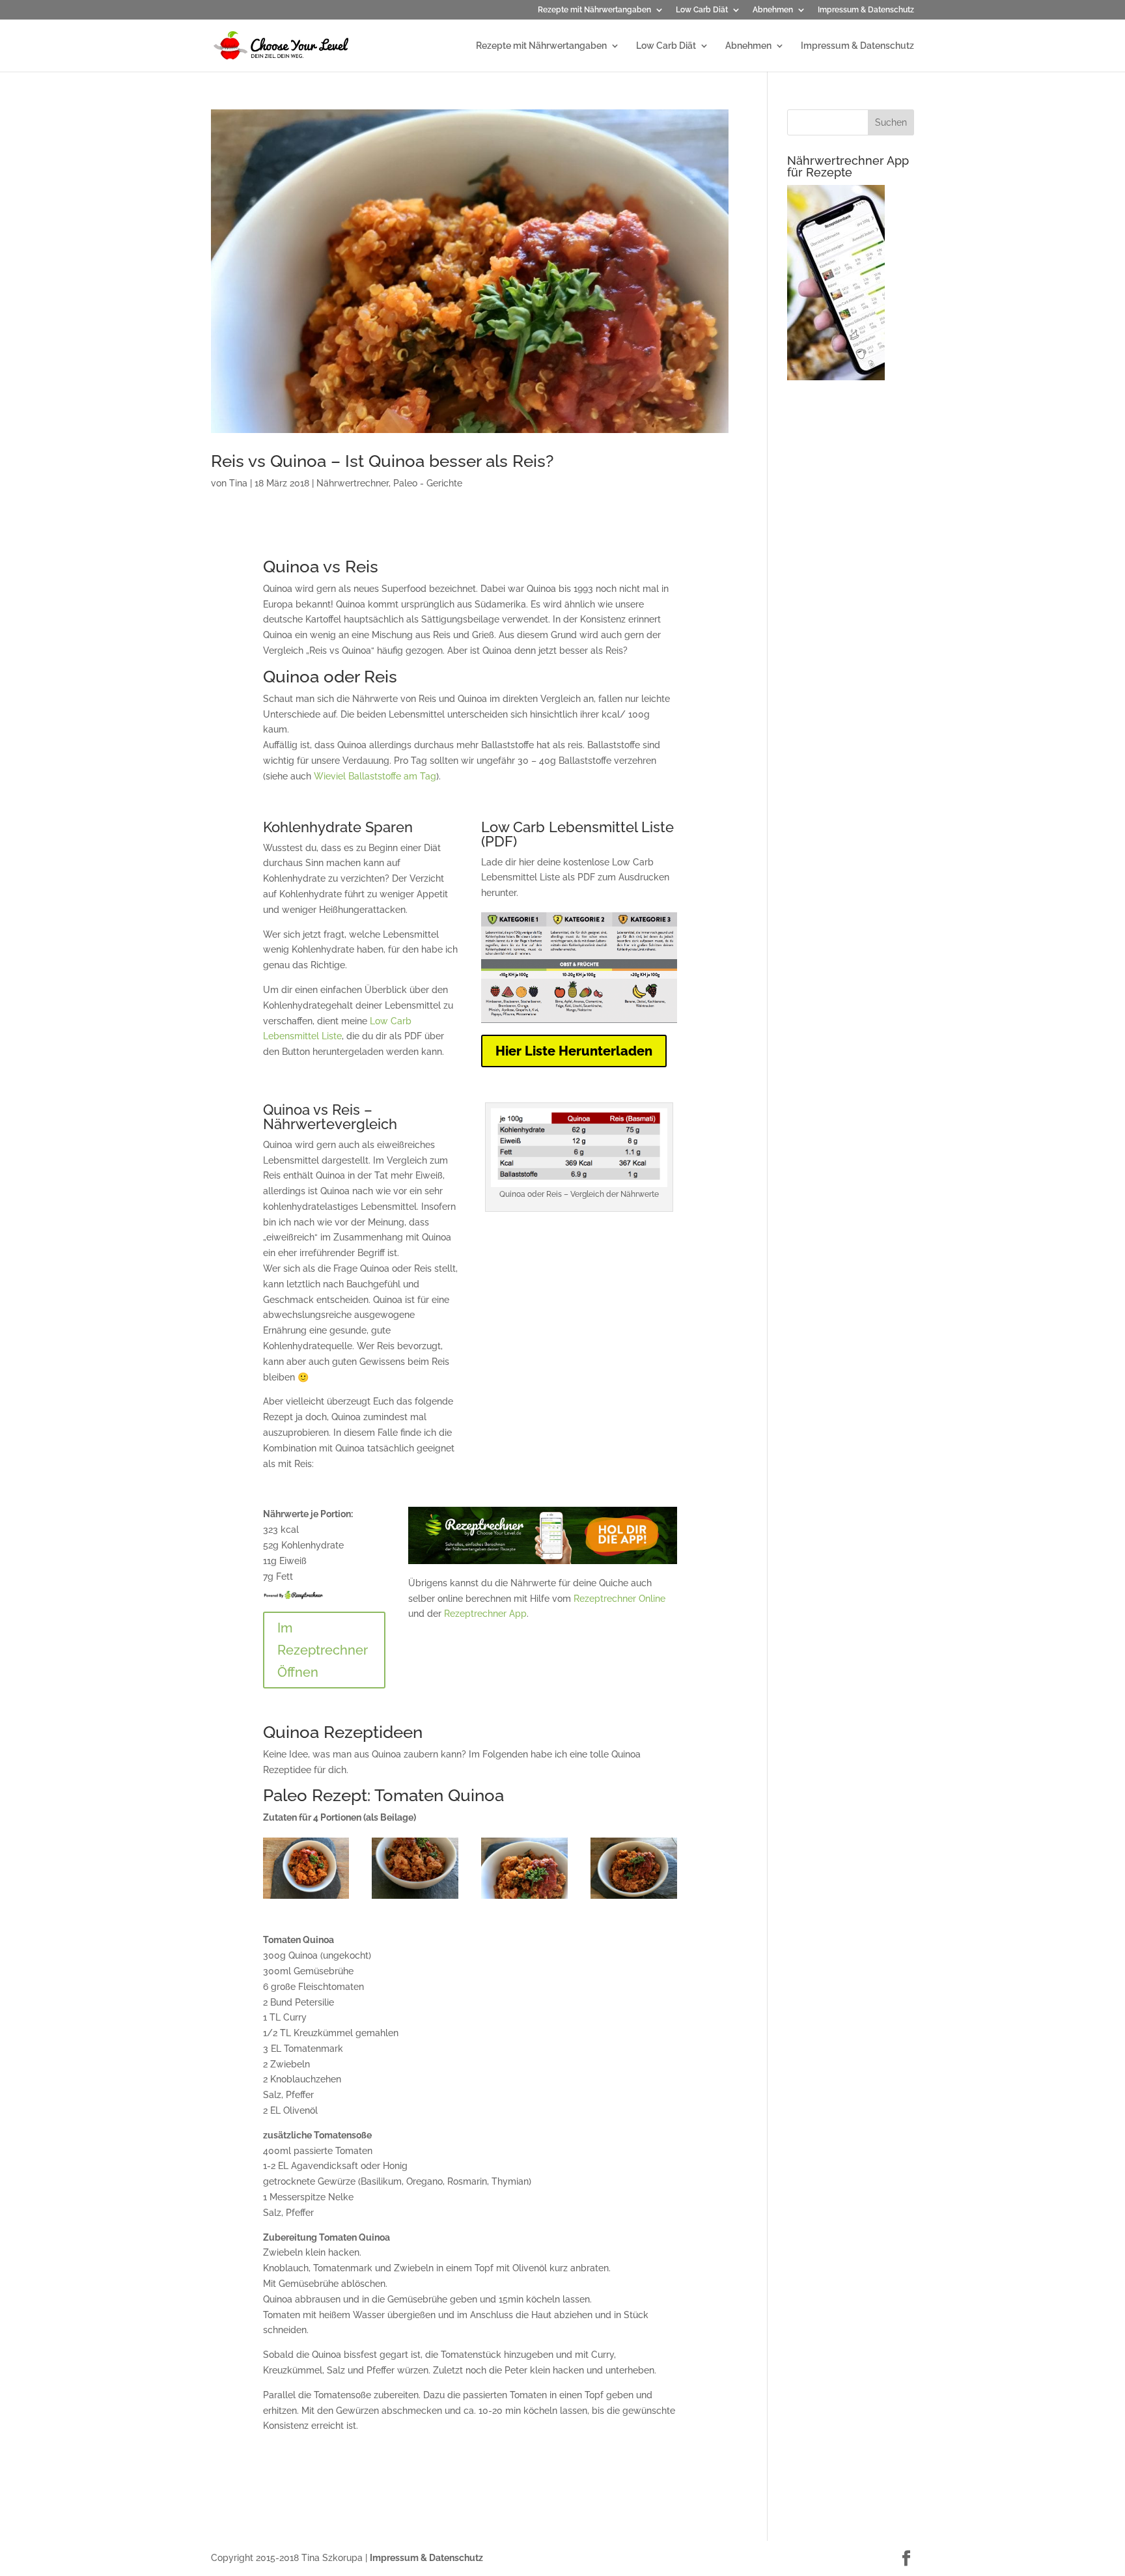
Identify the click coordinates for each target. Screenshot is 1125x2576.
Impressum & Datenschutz (866, 10)
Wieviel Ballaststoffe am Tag (375, 776)
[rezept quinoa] (415, 1899)
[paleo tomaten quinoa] (634, 1899)
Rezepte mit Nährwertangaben (594, 10)
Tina (238, 483)
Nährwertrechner (353, 483)
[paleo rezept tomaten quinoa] (524, 1899)
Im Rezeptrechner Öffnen (323, 1650)
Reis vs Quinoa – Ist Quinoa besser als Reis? (382, 461)
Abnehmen (773, 10)
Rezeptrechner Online (619, 1599)
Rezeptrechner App (485, 1614)
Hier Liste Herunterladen (574, 1051)
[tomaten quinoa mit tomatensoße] (306, 1899)
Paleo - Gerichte (428, 483)
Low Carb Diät (702, 10)
